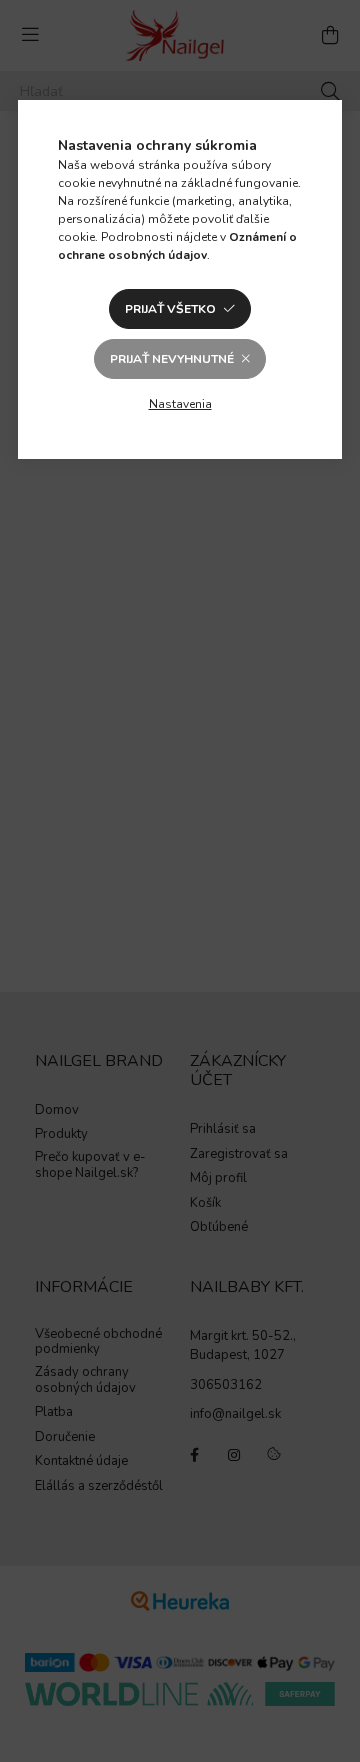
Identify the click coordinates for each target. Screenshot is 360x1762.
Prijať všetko (170, 309)
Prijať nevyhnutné (172, 359)
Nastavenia (180, 404)
